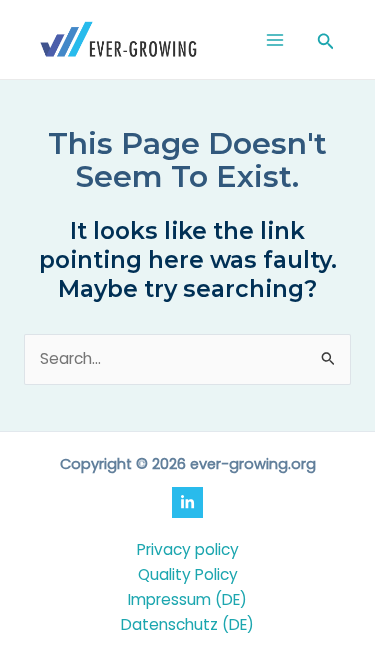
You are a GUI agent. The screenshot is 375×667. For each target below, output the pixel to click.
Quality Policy (188, 574)
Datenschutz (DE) (187, 624)
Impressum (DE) (187, 599)
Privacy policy (188, 549)
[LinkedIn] (187, 502)
